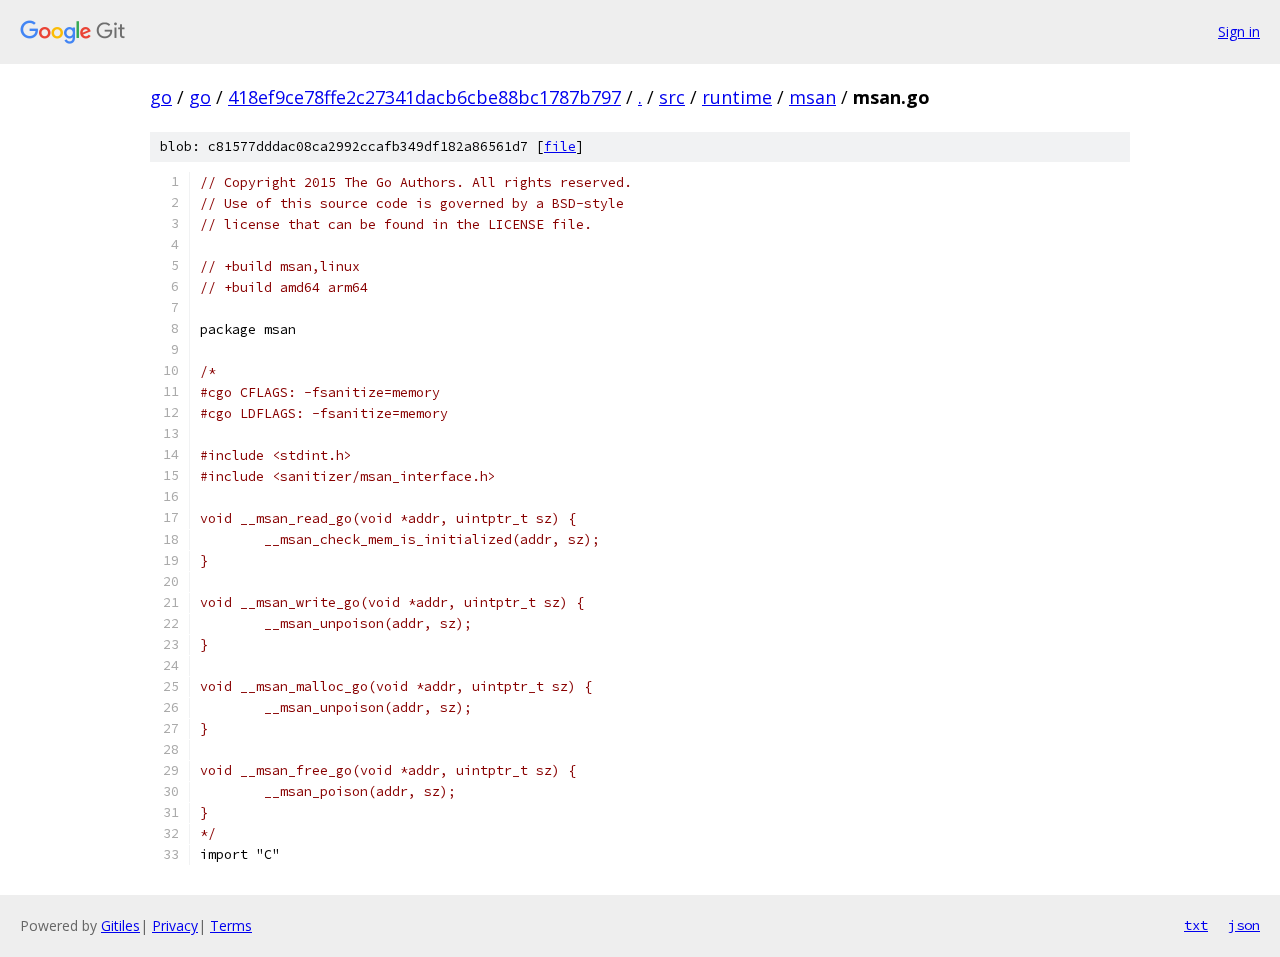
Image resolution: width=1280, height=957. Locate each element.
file (560, 146)
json (1244, 925)
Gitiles (120, 925)
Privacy (175, 925)
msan (812, 97)
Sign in (1239, 31)
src (672, 97)
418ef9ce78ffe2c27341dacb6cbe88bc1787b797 (424, 97)
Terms (231, 925)
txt (1196, 925)
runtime (737, 97)
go (161, 97)
